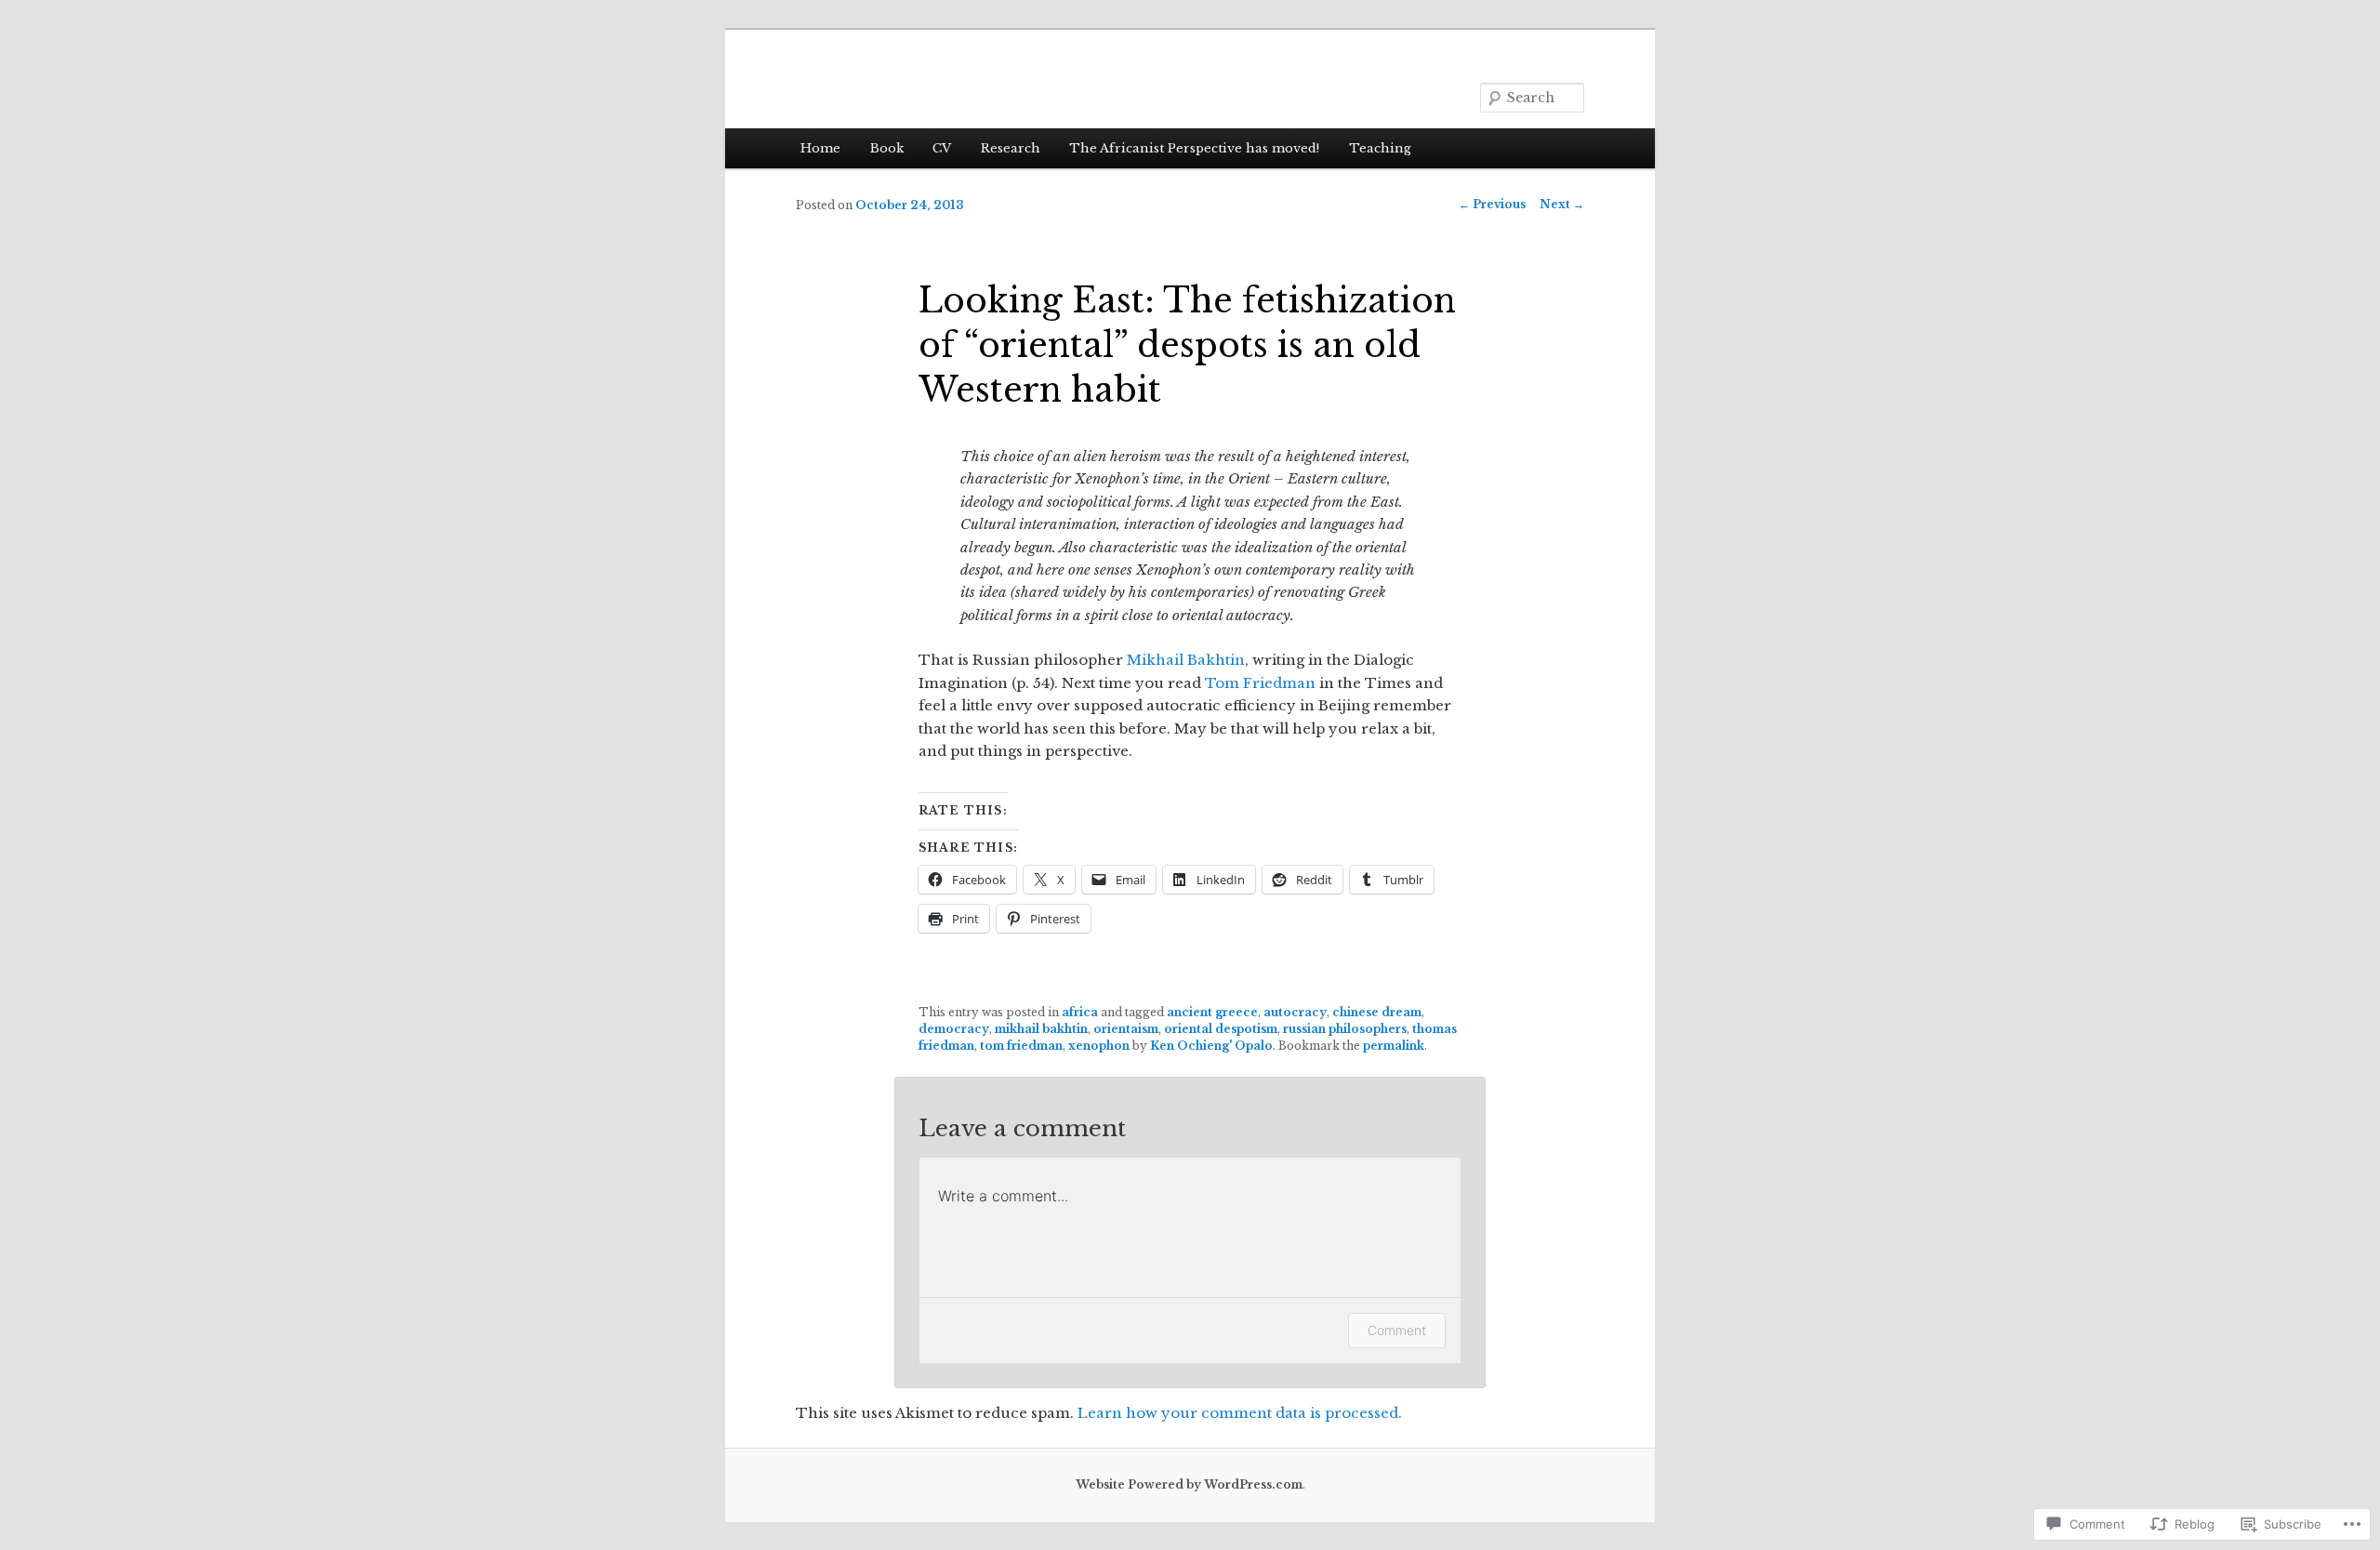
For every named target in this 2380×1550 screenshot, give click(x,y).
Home (820, 148)
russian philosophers (1345, 1029)
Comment (1397, 1330)
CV (942, 148)
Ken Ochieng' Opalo (1211, 1046)
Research (1011, 148)
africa (1080, 1012)
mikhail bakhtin (1041, 1029)
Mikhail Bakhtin (1186, 660)
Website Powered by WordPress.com (1189, 1484)
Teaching (1380, 148)
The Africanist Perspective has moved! (1194, 148)
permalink (1394, 1046)
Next (1562, 204)
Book (887, 148)
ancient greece (1212, 1012)
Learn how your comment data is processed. (1240, 1413)
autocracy (1295, 1012)
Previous (1492, 204)
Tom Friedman (1260, 683)
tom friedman (1021, 1046)
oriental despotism (1221, 1029)
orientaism (1126, 1029)
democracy (954, 1029)
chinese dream (1377, 1012)
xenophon (1099, 1046)
